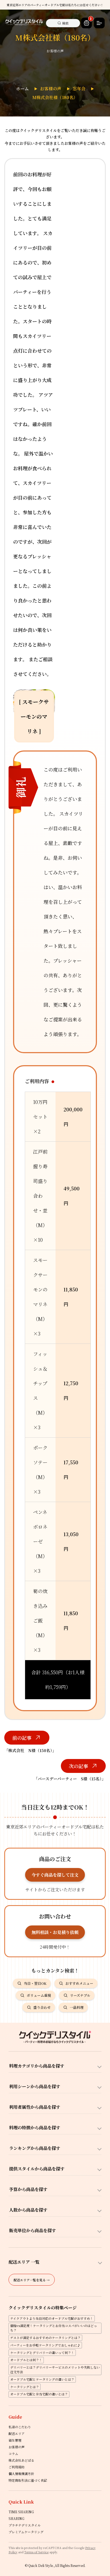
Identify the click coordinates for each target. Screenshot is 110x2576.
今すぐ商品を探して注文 (55, 1875)
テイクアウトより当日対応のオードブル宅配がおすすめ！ (52, 2318)
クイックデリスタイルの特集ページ (43, 2308)
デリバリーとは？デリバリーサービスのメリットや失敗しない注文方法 (55, 2369)
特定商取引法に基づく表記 (28, 2480)
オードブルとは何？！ (26, 2360)
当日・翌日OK (35, 1983)
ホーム (22, 89)
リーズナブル (80, 1995)
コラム (13, 2454)
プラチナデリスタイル (25, 2525)
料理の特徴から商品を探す (35, 2128)
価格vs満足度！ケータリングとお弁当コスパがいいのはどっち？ (54, 2328)
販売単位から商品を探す (33, 2230)
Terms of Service (36, 2552)
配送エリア (17, 2433)
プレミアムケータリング (26, 2532)
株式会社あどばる (21, 2460)
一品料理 (77, 2007)
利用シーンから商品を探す (35, 2086)
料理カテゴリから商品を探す (37, 2066)
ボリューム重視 (39, 1995)
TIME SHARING (21, 2512)
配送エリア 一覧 (24, 2262)
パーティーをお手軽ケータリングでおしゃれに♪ (45, 2345)
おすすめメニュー (79, 1983)
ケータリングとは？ (25, 2387)
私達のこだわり (20, 2427)
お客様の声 (51, 89)
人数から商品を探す (28, 2210)
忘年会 (79, 89)
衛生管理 (15, 2440)
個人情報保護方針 (21, 2474)
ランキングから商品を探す (35, 2148)
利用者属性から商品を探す (35, 2107)
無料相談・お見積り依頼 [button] (55, 1932)
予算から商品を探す (28, 2189)
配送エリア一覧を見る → (32, 2280)
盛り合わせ (42, 2007)
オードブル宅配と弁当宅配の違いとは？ (39, 2394)
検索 (65, 23)
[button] (87, 23)
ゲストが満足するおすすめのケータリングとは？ (45, 2338)
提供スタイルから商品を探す (37, 2169)
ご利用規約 (17, 2467)
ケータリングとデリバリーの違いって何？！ (42, 2353)
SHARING (16, 2518)
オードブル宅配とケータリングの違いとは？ (42, 2379)
